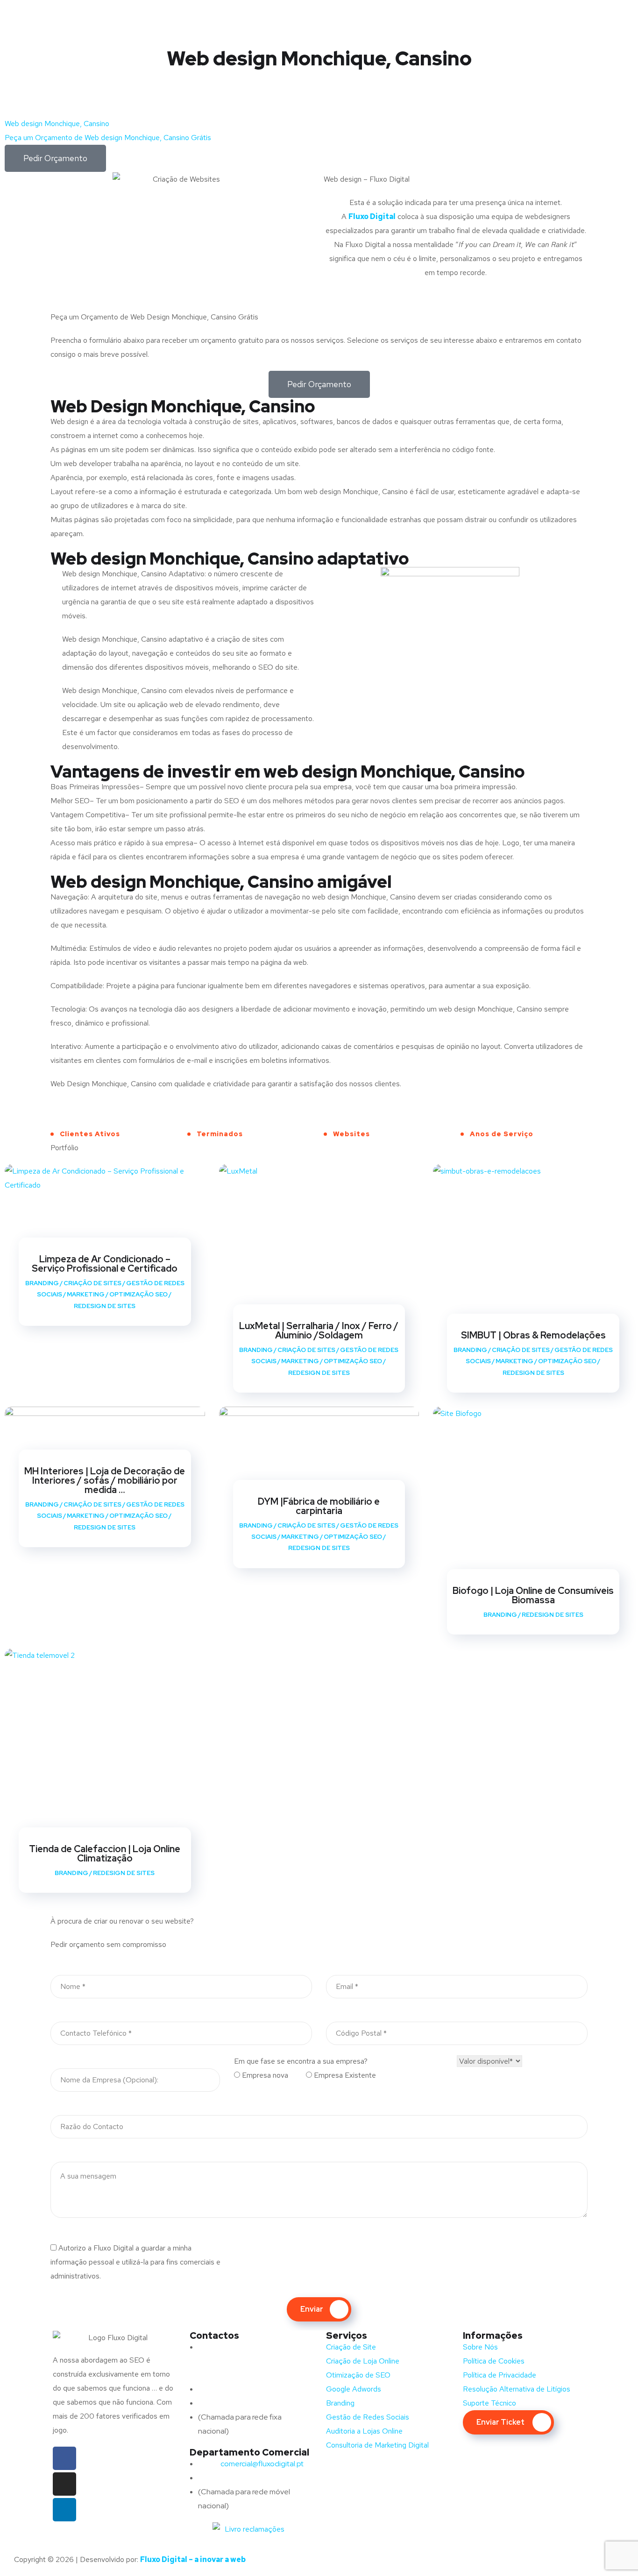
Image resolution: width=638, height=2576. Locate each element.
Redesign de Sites (105, 1306)
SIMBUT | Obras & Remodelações (533, 1335)
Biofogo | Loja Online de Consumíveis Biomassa (533, 1595)
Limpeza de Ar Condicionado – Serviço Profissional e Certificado (105, 1264)
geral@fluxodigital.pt (244, 2389)
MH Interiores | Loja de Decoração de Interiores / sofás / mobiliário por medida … (105, 1480)
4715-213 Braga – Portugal (242, 2375)
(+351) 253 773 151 (247, 2403)
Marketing (86, 1294)
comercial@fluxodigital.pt (252, 2464)
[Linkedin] (64, 2510)
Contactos (214, 2335)
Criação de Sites (92, 1283)
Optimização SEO (138, 1294)
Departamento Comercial (249, 2452)
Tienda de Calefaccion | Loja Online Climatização (105, 1854)
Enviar (312, 2309)
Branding (42, 1283)
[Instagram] (64, 2484)
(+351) (228, 2478)
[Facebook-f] (64, 2458)
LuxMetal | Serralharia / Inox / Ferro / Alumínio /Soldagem (319, 1330)
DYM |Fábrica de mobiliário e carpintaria (319, 1506)
